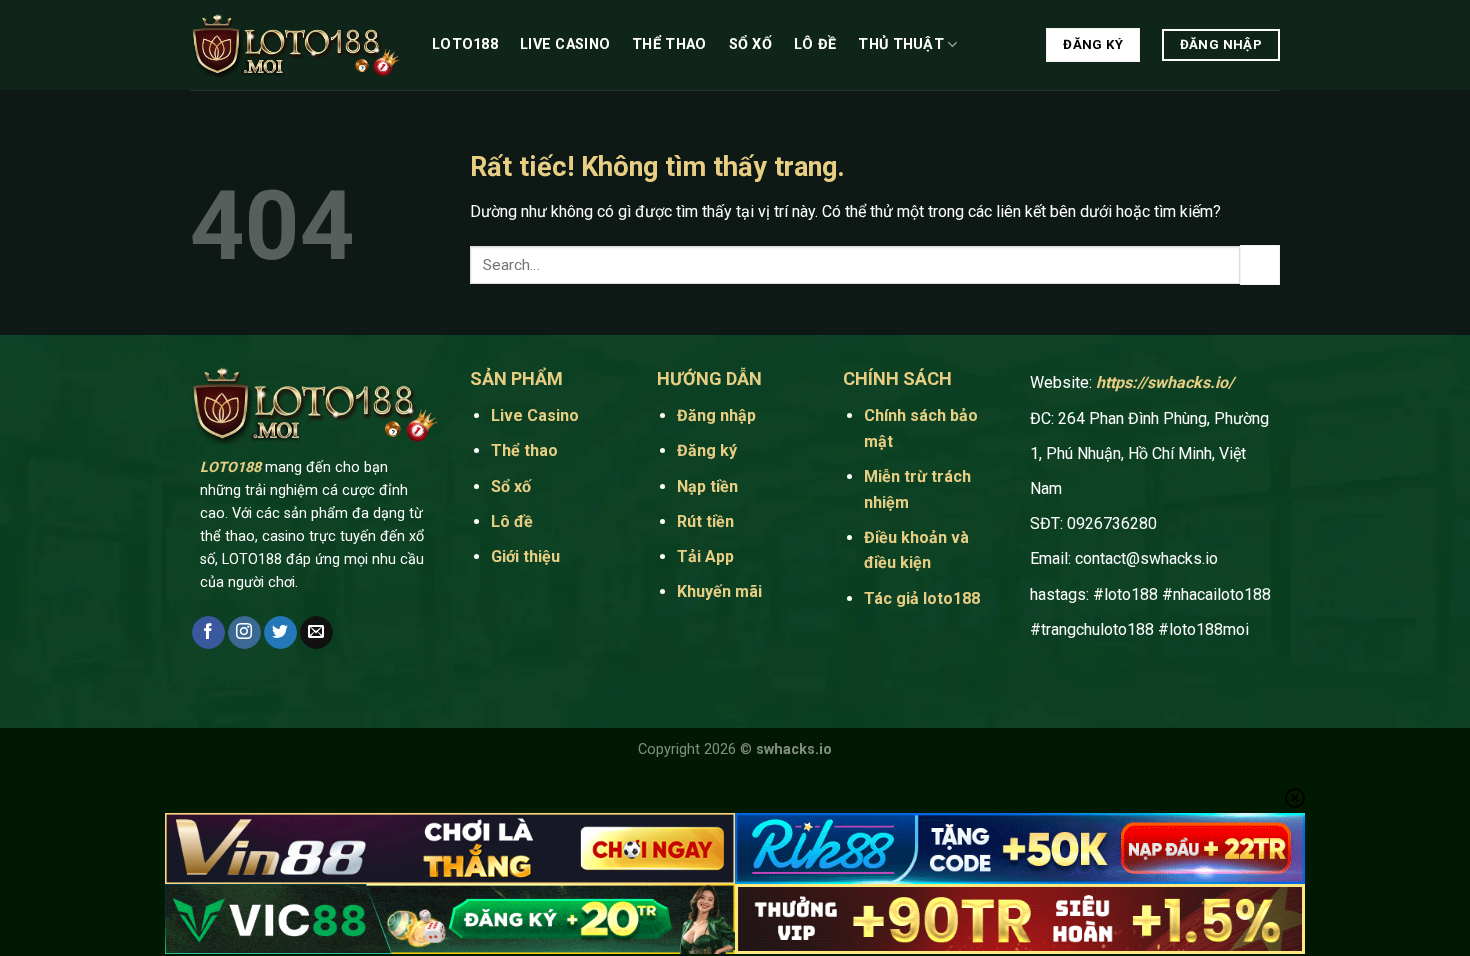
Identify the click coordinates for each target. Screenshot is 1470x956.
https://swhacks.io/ (1165, 382)
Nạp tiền (707, 486)
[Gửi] (1260, 264)
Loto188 (465, 44)
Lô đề (815, 44)
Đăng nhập (716, 415)
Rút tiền (705, 521)
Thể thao (669, 44)
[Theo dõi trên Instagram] (244, 633)
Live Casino (565, 44)
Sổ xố (750, 44)
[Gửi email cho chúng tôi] (316, 633)
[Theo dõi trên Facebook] (208, 633)
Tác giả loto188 (922, 598)
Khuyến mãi (719, 591)
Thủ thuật (901, 44)
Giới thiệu (525, 556)
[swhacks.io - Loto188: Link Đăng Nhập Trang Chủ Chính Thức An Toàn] (296, 45)
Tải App (707, 556)
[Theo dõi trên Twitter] (280, 633)
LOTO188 (230, 467)
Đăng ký (707, 450)
